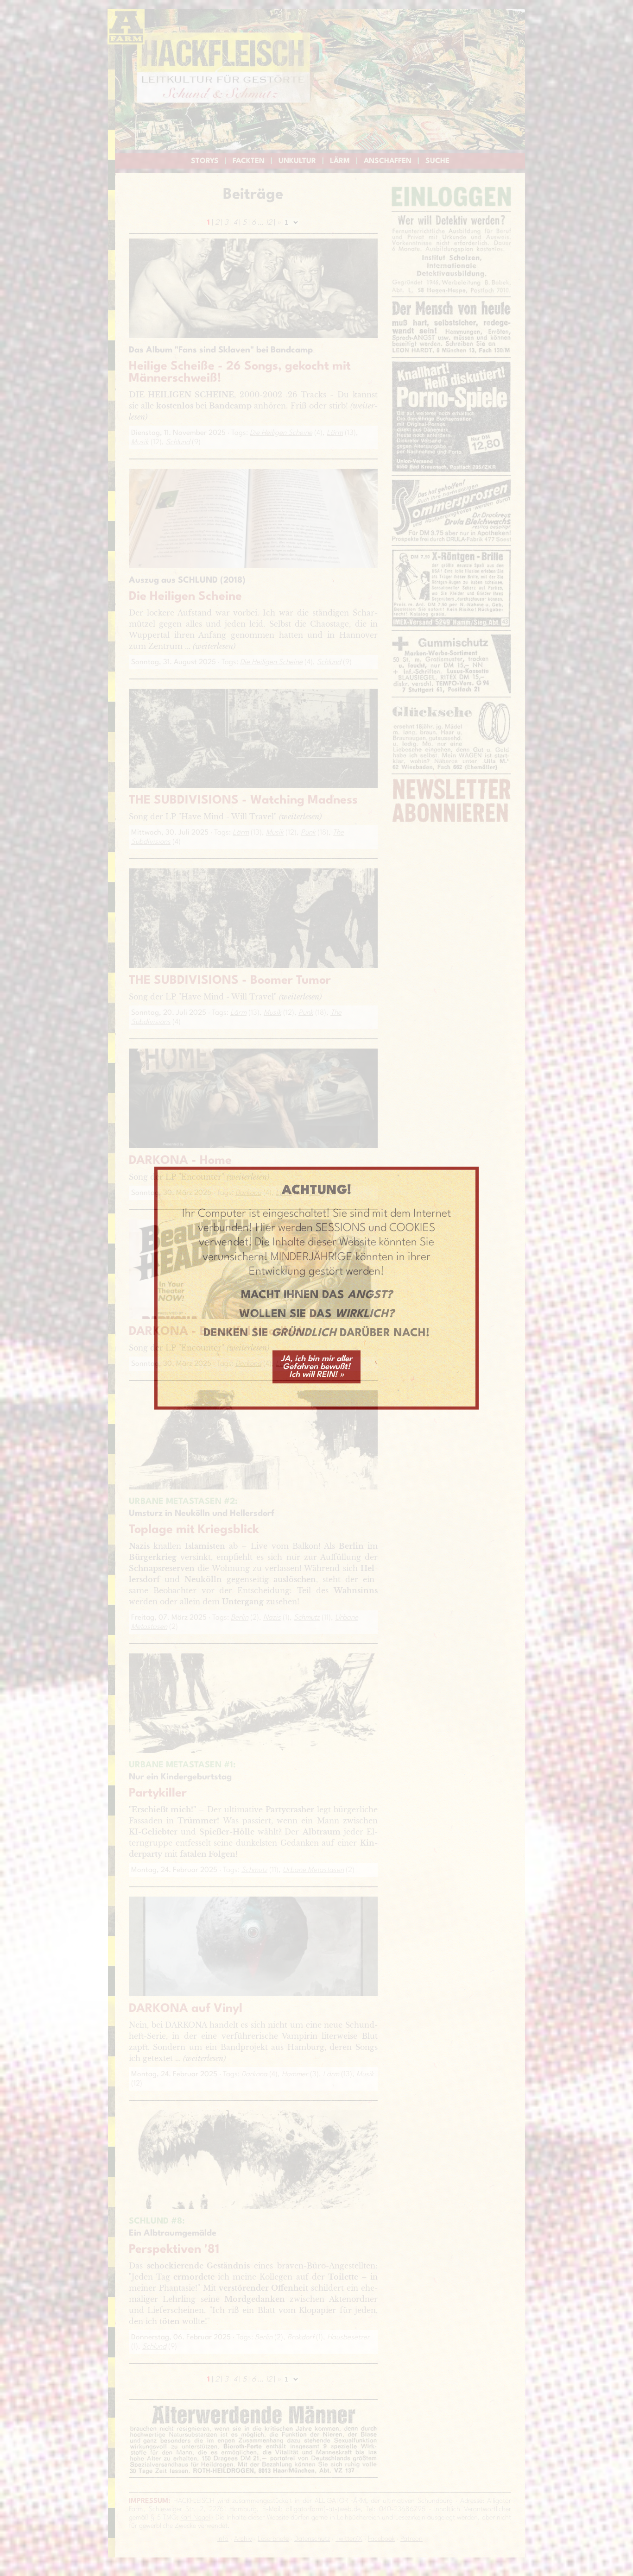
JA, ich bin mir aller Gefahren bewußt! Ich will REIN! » (316, 1367)
